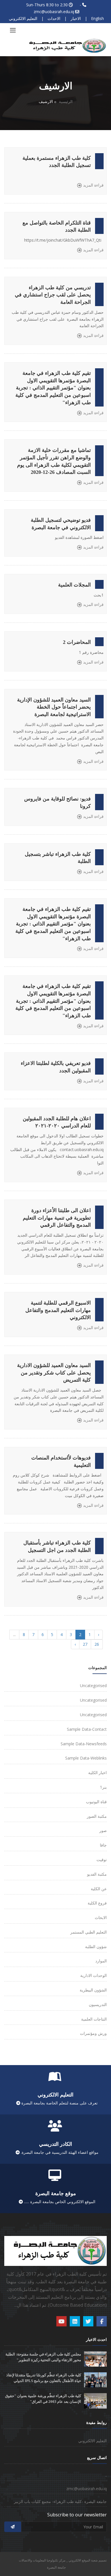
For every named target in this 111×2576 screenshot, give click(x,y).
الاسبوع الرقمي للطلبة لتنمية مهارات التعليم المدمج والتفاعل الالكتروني (58, 1310)
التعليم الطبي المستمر (89, 1932)
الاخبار (76, 18)
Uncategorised (93, 1686)
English (97, 18)
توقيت (102, 1860)
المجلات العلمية (74, 585)
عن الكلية (99, 1889)
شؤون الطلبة (96, 1947)
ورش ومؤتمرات (93, 2033)
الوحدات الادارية (93, 1975)
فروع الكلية (97, 1903)
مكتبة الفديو (97, 1874)
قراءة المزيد (93, 185)
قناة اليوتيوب (96, 1802)
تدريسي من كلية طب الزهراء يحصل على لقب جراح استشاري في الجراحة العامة (53, 295)
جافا (103, 1845)
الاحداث (54, 18)
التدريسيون (98, 2004)
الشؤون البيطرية (93, 1990)
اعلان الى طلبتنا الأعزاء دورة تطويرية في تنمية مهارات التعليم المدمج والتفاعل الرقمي (57, 1218)
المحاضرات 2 (77, 642)
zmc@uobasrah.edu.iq (54, 12)
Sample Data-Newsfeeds (84, 1744)
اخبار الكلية (97, 1773)
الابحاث (101, 1917)
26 (97, 1644)
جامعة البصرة (56, 2567)
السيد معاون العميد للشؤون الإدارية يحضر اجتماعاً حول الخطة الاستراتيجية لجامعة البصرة (54, 707)
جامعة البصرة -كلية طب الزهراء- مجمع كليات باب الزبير (60, 2501)
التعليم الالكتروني (23, 18)
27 (85, 1644)
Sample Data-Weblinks (86, 1758)
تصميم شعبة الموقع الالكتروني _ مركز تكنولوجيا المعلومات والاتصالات (63, 2560)
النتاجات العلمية (94, 2019)
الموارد (101, 1961)
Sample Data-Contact (87, 1729)
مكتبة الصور (97, 1816)
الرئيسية (66, 101)
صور (103, 1830)
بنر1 (103, 1787)
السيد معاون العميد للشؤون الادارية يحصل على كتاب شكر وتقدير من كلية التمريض (54, 1373)
